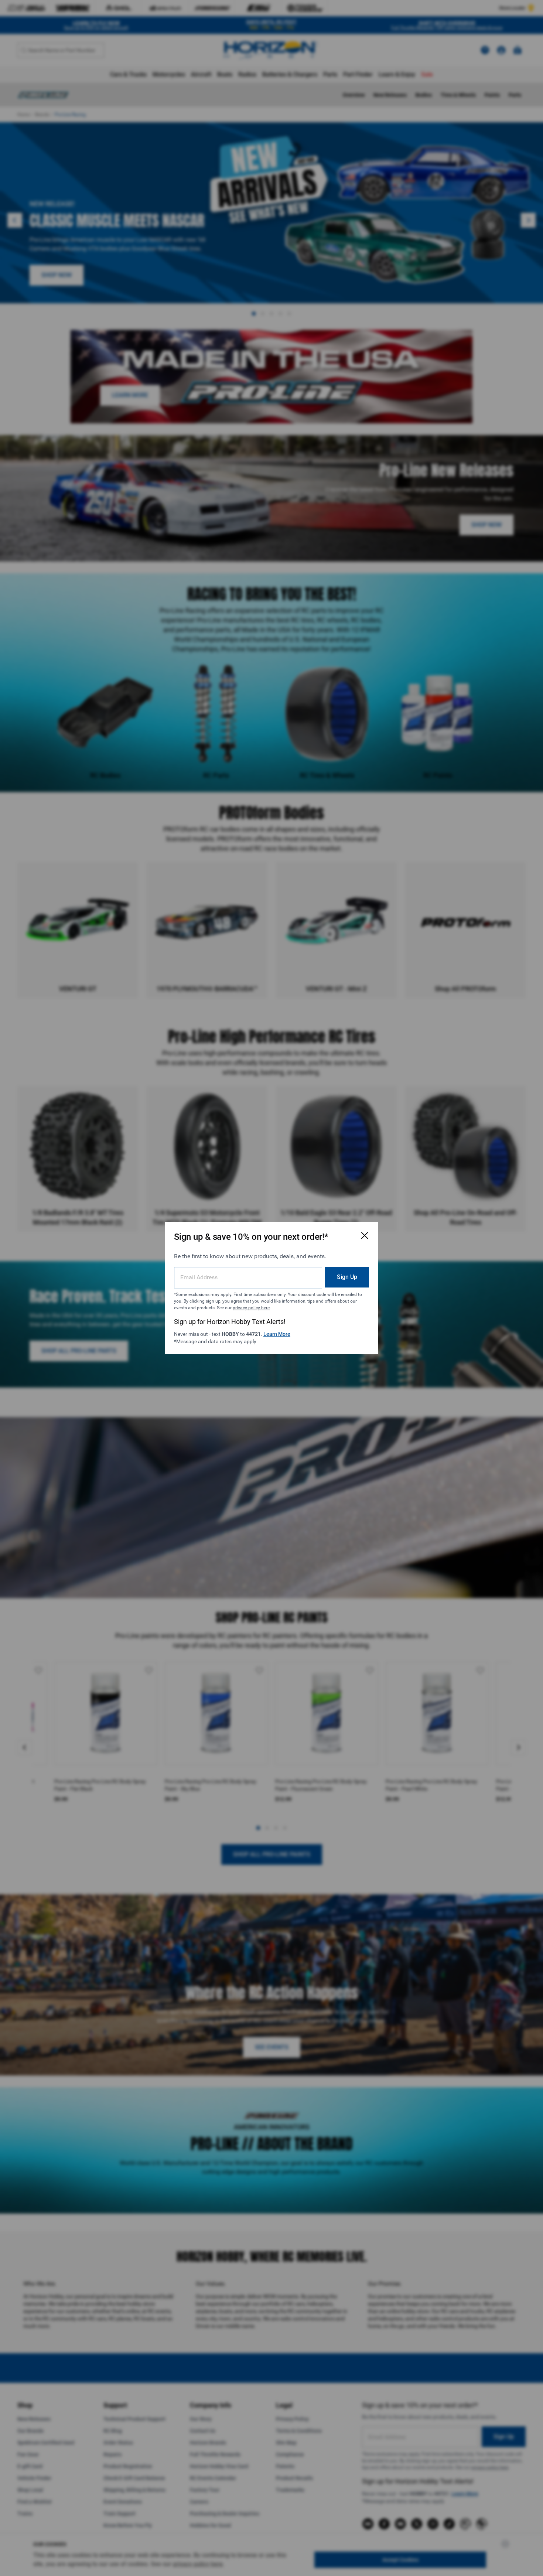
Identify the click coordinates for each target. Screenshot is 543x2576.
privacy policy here (251, 1308)
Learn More (277, 1334)
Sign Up (347, 1277)
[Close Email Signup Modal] (365, 1235)
